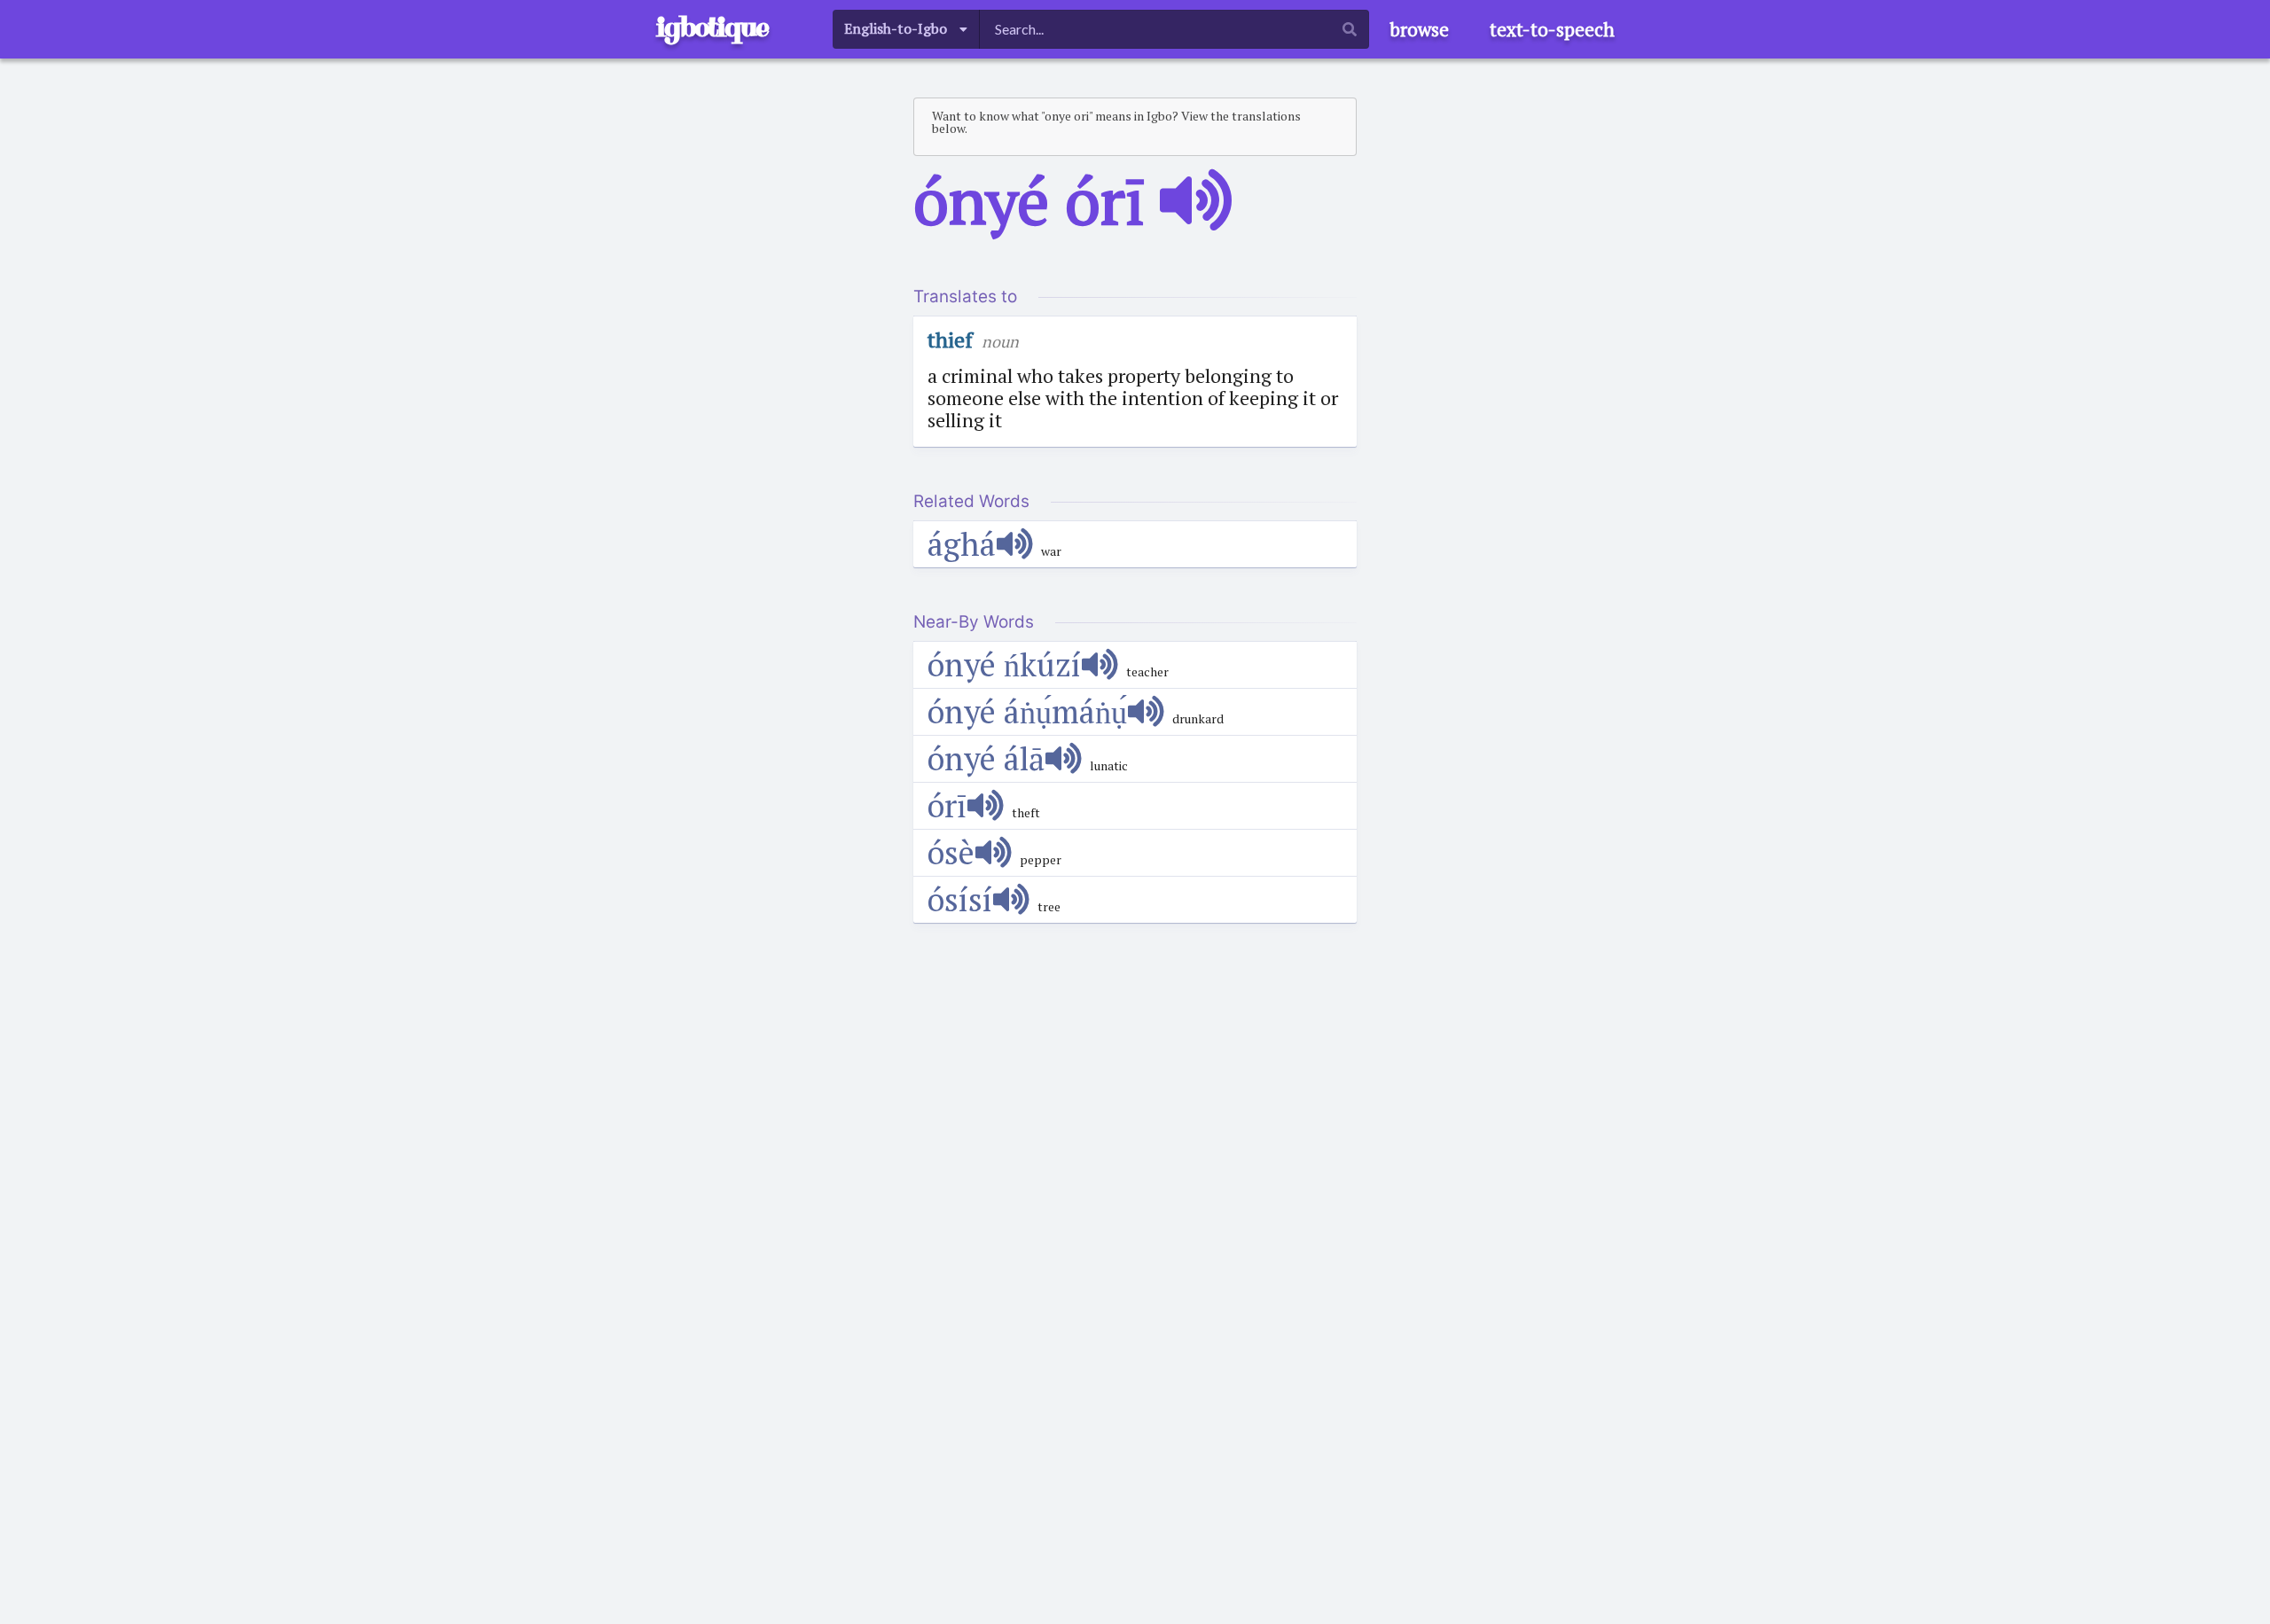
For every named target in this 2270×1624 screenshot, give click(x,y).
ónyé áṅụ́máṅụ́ (1027, 711)
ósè (951, 852)
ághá (962, 544)
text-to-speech (1552, 29)
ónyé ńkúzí (1004, 664)
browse (1419, 29)
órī (947, 805)
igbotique (712, 27)
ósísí (960, 899)
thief (950, 340)
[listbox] (906, 29)
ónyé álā (986, 758)
